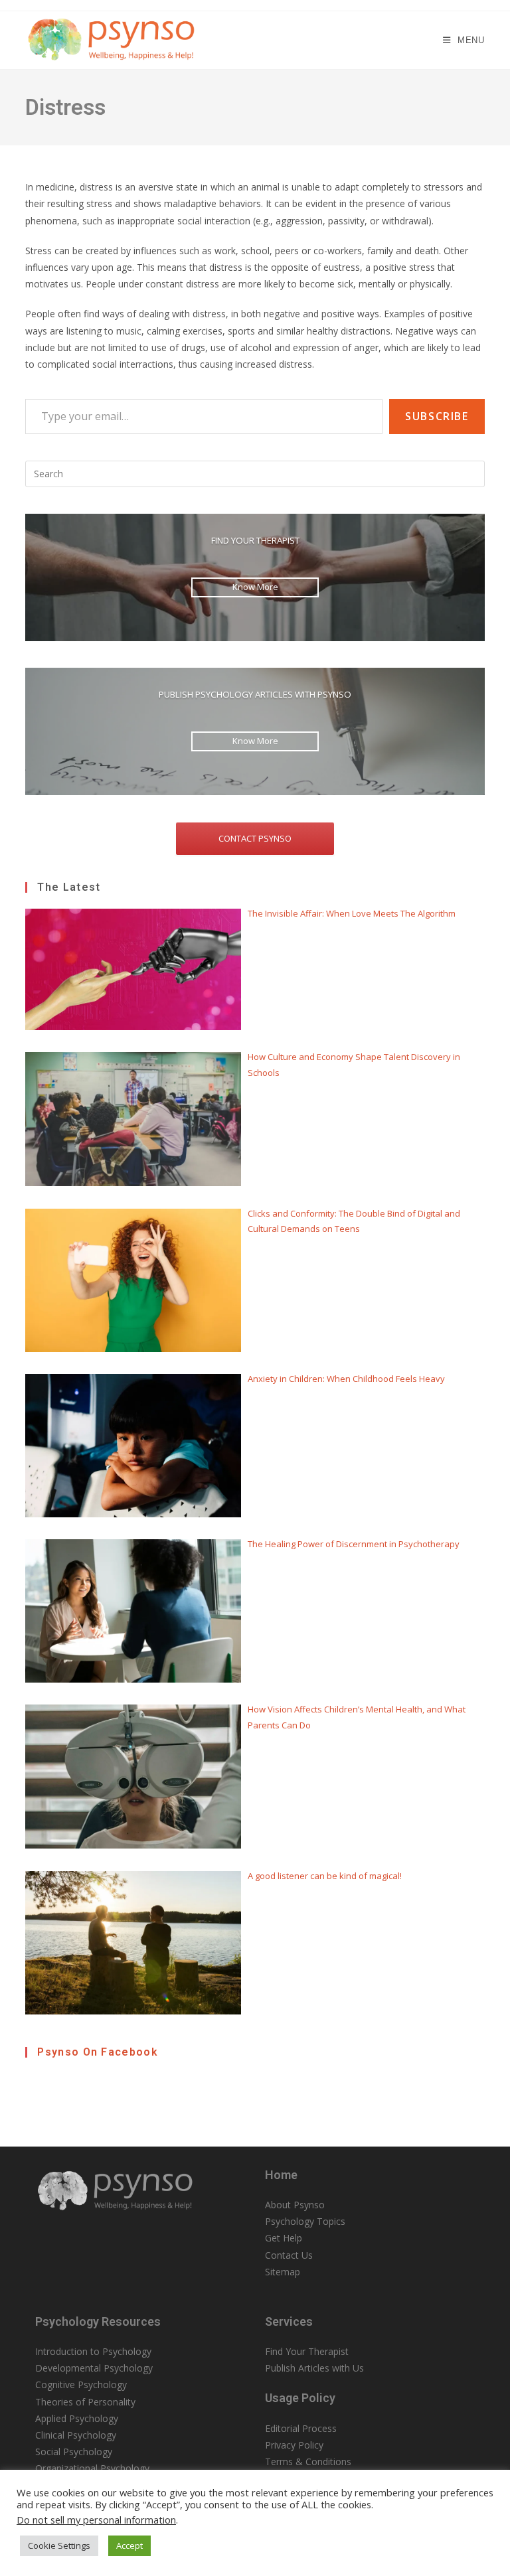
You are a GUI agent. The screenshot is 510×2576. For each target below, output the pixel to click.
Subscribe (437, 416)
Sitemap (283, 2272)
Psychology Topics (305, 2221)
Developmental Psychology (94, 2368)
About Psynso (295, 2205)
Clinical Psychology (76, 2435)
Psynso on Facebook (97, 2052)
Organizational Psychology (92, 2468)
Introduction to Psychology (93, 2351)
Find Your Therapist (307, 2351)
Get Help (284, 2238)
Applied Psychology (77, 2418)
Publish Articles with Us (314, 2368)
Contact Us (289, 2255)
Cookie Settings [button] (59, 2545)
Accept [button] (129, 2545)
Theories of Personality (85, 2402)
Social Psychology (74, 2452)
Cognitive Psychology (81, 2385)
